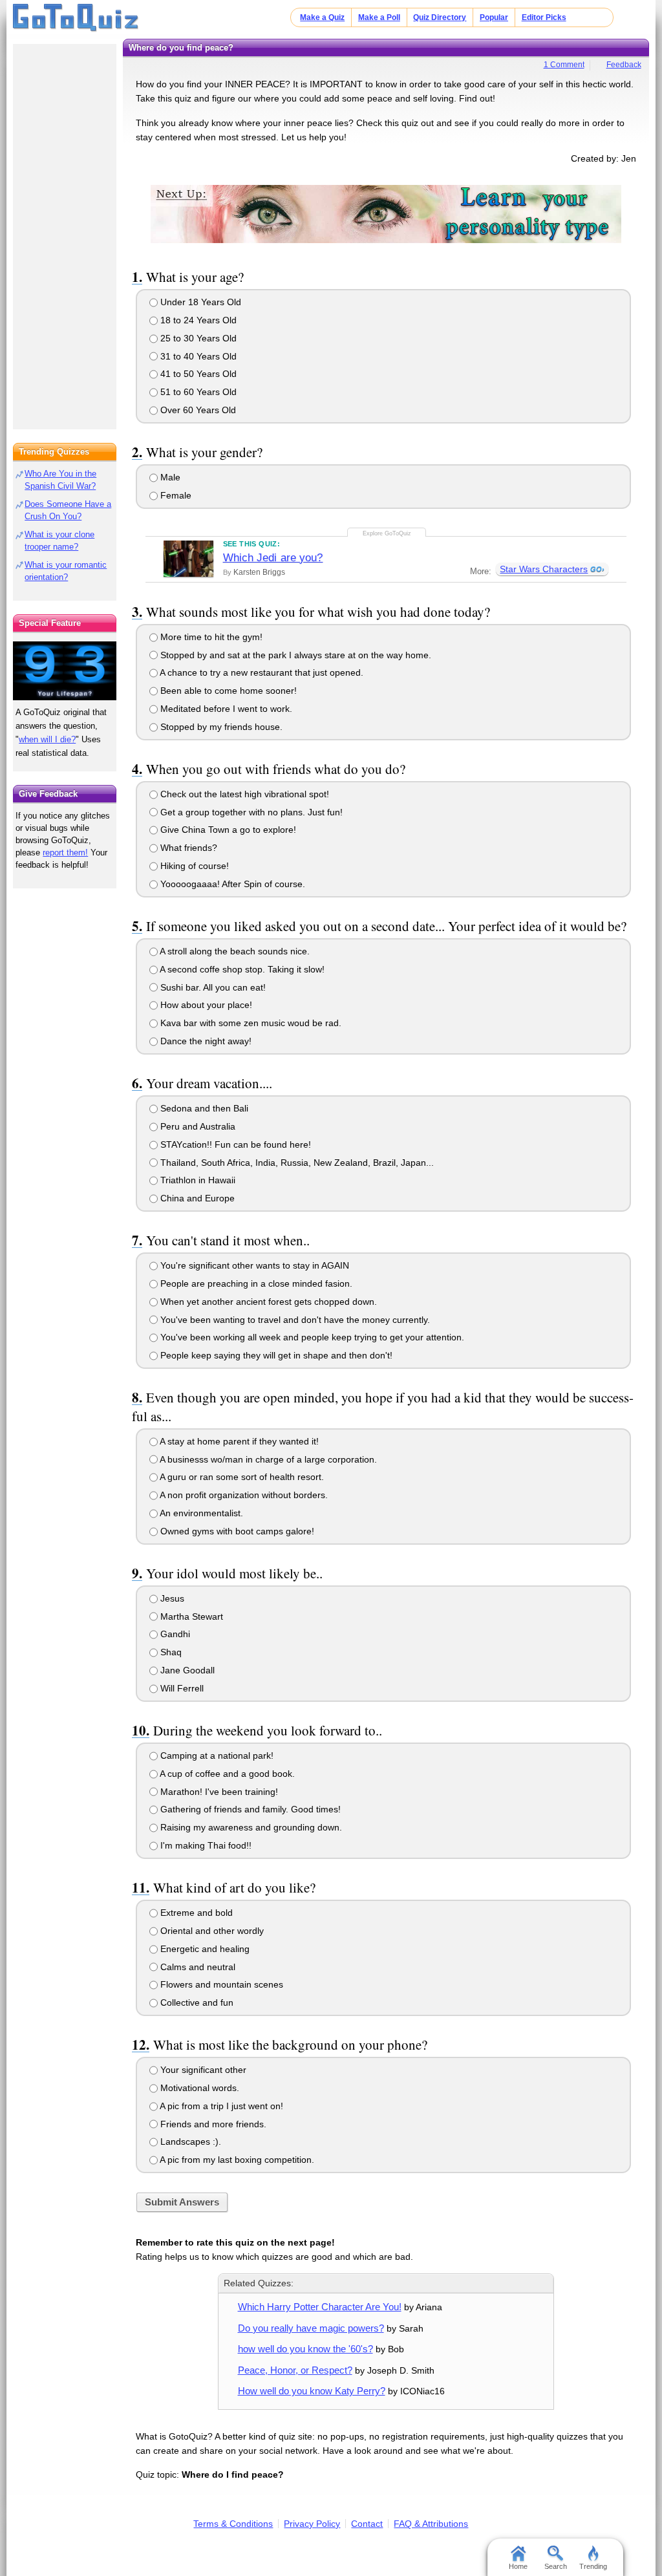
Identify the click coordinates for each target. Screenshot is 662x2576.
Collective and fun (196, 2002)
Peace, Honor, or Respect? (295, 2370)
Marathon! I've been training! (218, 1792)
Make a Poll (379, 17)
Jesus (171, 1598)
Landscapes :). (189, 2141)
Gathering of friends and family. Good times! (249, 1809)
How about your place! (205, 1005)
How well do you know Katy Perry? (312, 2391)
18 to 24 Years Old (197, 320)
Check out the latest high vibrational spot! (243, 794)
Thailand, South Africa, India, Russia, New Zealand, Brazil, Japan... (296, 1163)
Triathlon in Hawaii (197, 1180)
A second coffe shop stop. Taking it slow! (241, 969)
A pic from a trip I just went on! (220, 2106)
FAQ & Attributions (431, 2524)
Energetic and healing (204, 1949)
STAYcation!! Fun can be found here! (234, 1144)
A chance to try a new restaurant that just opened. (261, 672)
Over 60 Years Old (197, 410)
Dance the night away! (205, 1041)
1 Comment (564, 65)
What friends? (187, 848)
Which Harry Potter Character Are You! (320, 2307)
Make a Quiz (322, 17)
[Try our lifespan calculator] (65, 671)
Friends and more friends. (212, 2124)
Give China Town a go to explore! (227, 830)
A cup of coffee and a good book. (226, 1774)
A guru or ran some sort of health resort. (241, 1477)
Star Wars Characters (544, 569)
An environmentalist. (200, 1513)
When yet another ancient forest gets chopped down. (267, 1302)
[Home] (76, 18)
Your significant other (202, 2070)
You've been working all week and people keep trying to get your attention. (311, 1337)
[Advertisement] (65, 233)
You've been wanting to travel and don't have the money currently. (294, 1320)
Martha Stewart (190, 1616)
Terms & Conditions (233, 2524)
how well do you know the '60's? (305, 2349)
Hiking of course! (193, 866)
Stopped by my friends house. (220, 727)
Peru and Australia (197, 1126)
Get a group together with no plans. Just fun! (250, 812)
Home (518, 2566)
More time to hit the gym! (210, 637)
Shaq (170, 1652)
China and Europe (196, 1198)
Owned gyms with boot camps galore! (236, 1531)
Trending (593, 2566)
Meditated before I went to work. (225, 709)
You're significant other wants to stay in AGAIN (253, 1265)
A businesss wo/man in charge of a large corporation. (267, 1459)
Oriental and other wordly (211, 1931)
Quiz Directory (440, 17)
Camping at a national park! (216, 1755)
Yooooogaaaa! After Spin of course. (231, 884)
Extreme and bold (195, 1913)
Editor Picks (544, 17)
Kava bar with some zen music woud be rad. (250, 1023)
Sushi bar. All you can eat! (212, 987)
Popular (494, 17)
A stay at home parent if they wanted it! (238, 1441)
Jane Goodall (186, 1670)
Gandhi (174, 1634)
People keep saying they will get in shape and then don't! (275, 1355)
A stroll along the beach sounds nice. (234, 951)
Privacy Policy (312, 2524)
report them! (65, 853)
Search (556, 2566)
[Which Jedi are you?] (188, 559)
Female (175, 495)
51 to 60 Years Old (197, 392)
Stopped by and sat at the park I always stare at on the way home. (294, 655)
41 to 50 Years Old (197, 374)
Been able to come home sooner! (227, 691)
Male (169, 477)
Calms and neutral (197, 1967)
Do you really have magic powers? (311, 2328)
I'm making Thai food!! (205, 1845)
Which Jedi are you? (273, 558)
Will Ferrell (181, 1688)
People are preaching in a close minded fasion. (255, 1283)
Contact (367, 2524)
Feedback (624, 65)
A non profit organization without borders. (243, 1495)
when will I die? (47, 739)
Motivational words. (198, 2088)
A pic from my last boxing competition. (236, 2160)
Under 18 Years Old (199, 302)
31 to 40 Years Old (197, 356)
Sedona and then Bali (203, 1108)
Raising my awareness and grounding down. (250, 1827)
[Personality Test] (386, 213)
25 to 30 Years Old (197, 338)
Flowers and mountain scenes (220, 1984)
